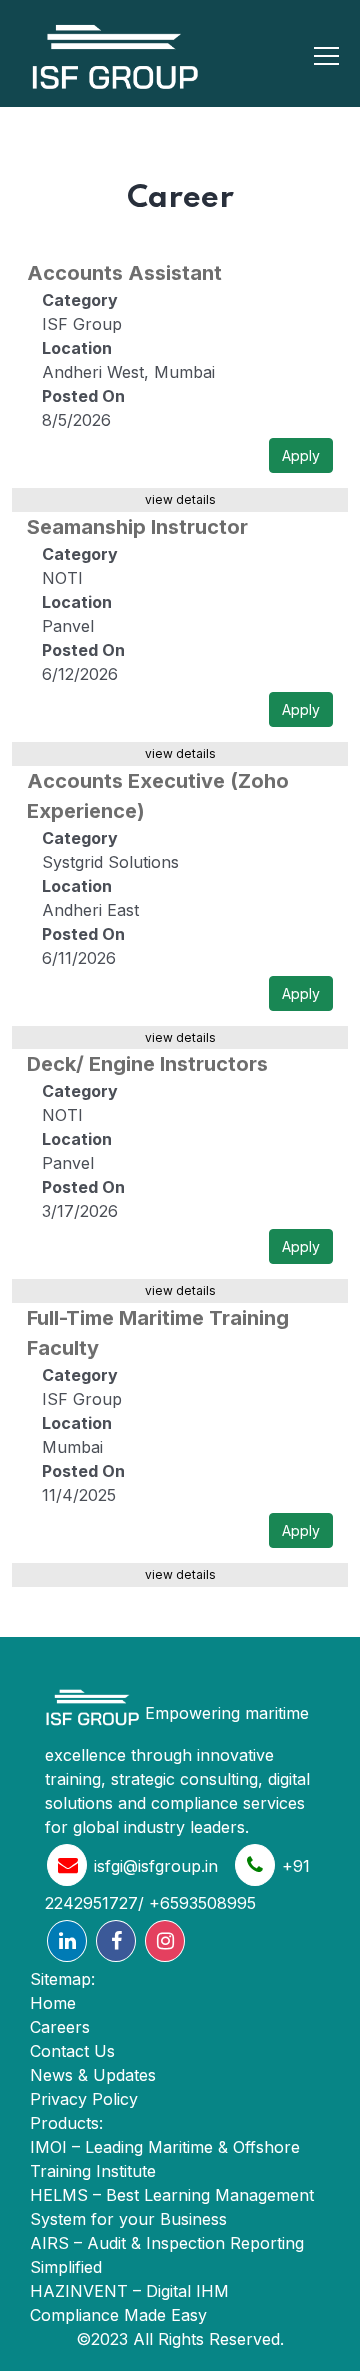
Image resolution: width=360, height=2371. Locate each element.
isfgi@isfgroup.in (156, 1866)
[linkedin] (67, 1941)
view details (180, 499)
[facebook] (116, 1941)
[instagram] (165, 1941)
